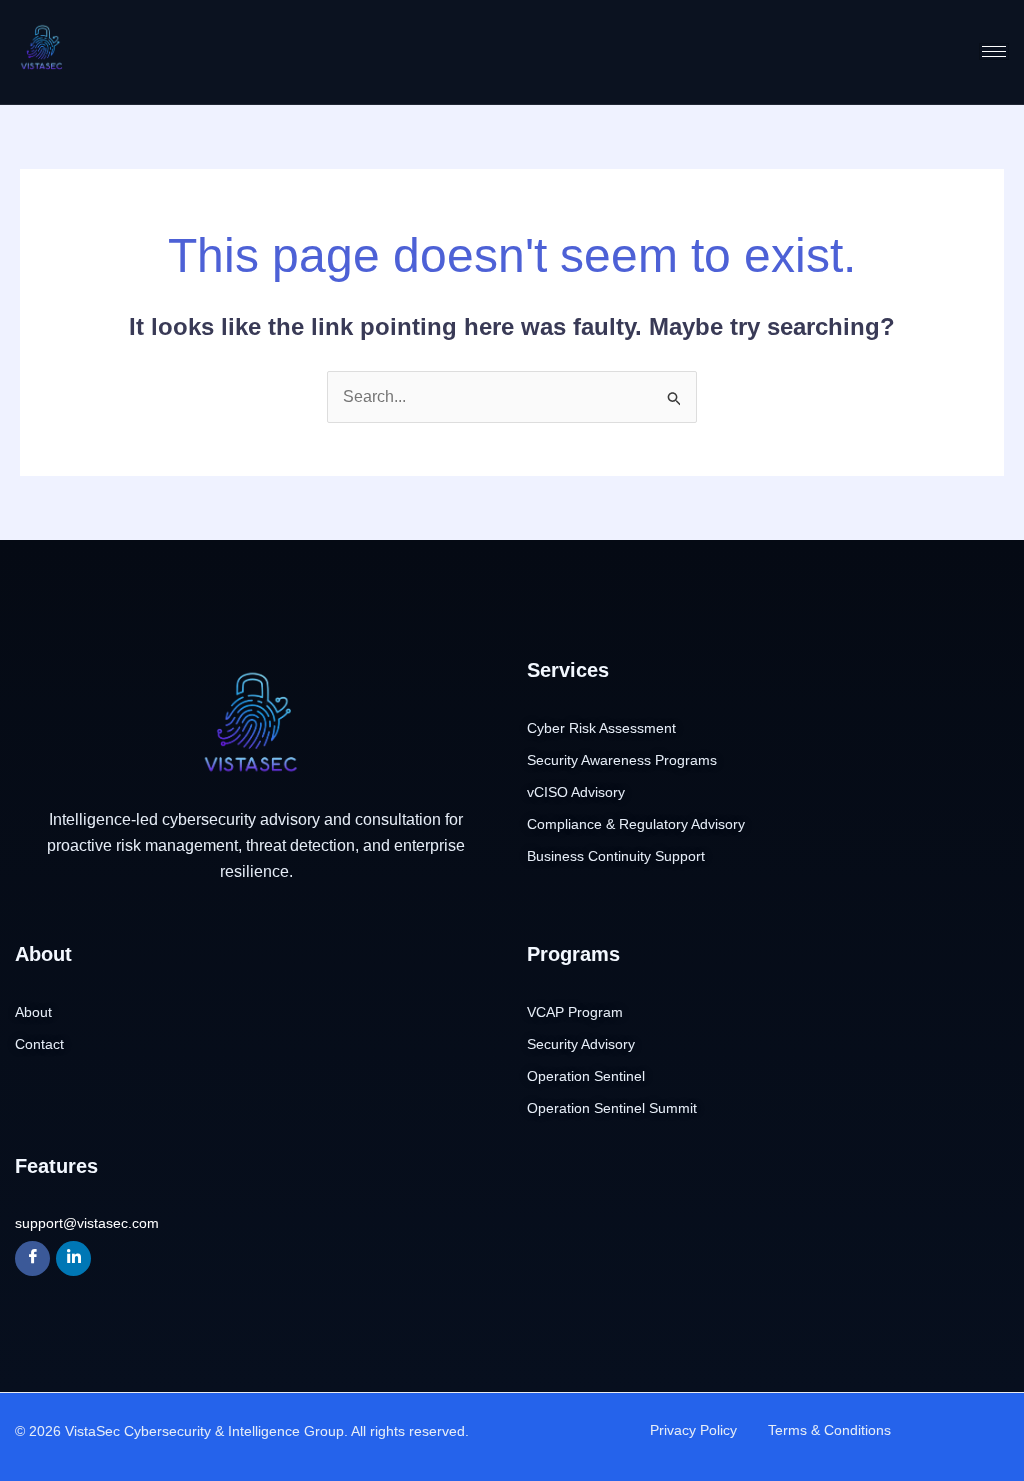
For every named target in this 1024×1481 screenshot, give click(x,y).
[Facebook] (32, 1258)
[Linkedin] (73, 1258)
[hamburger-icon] (994, 51)
